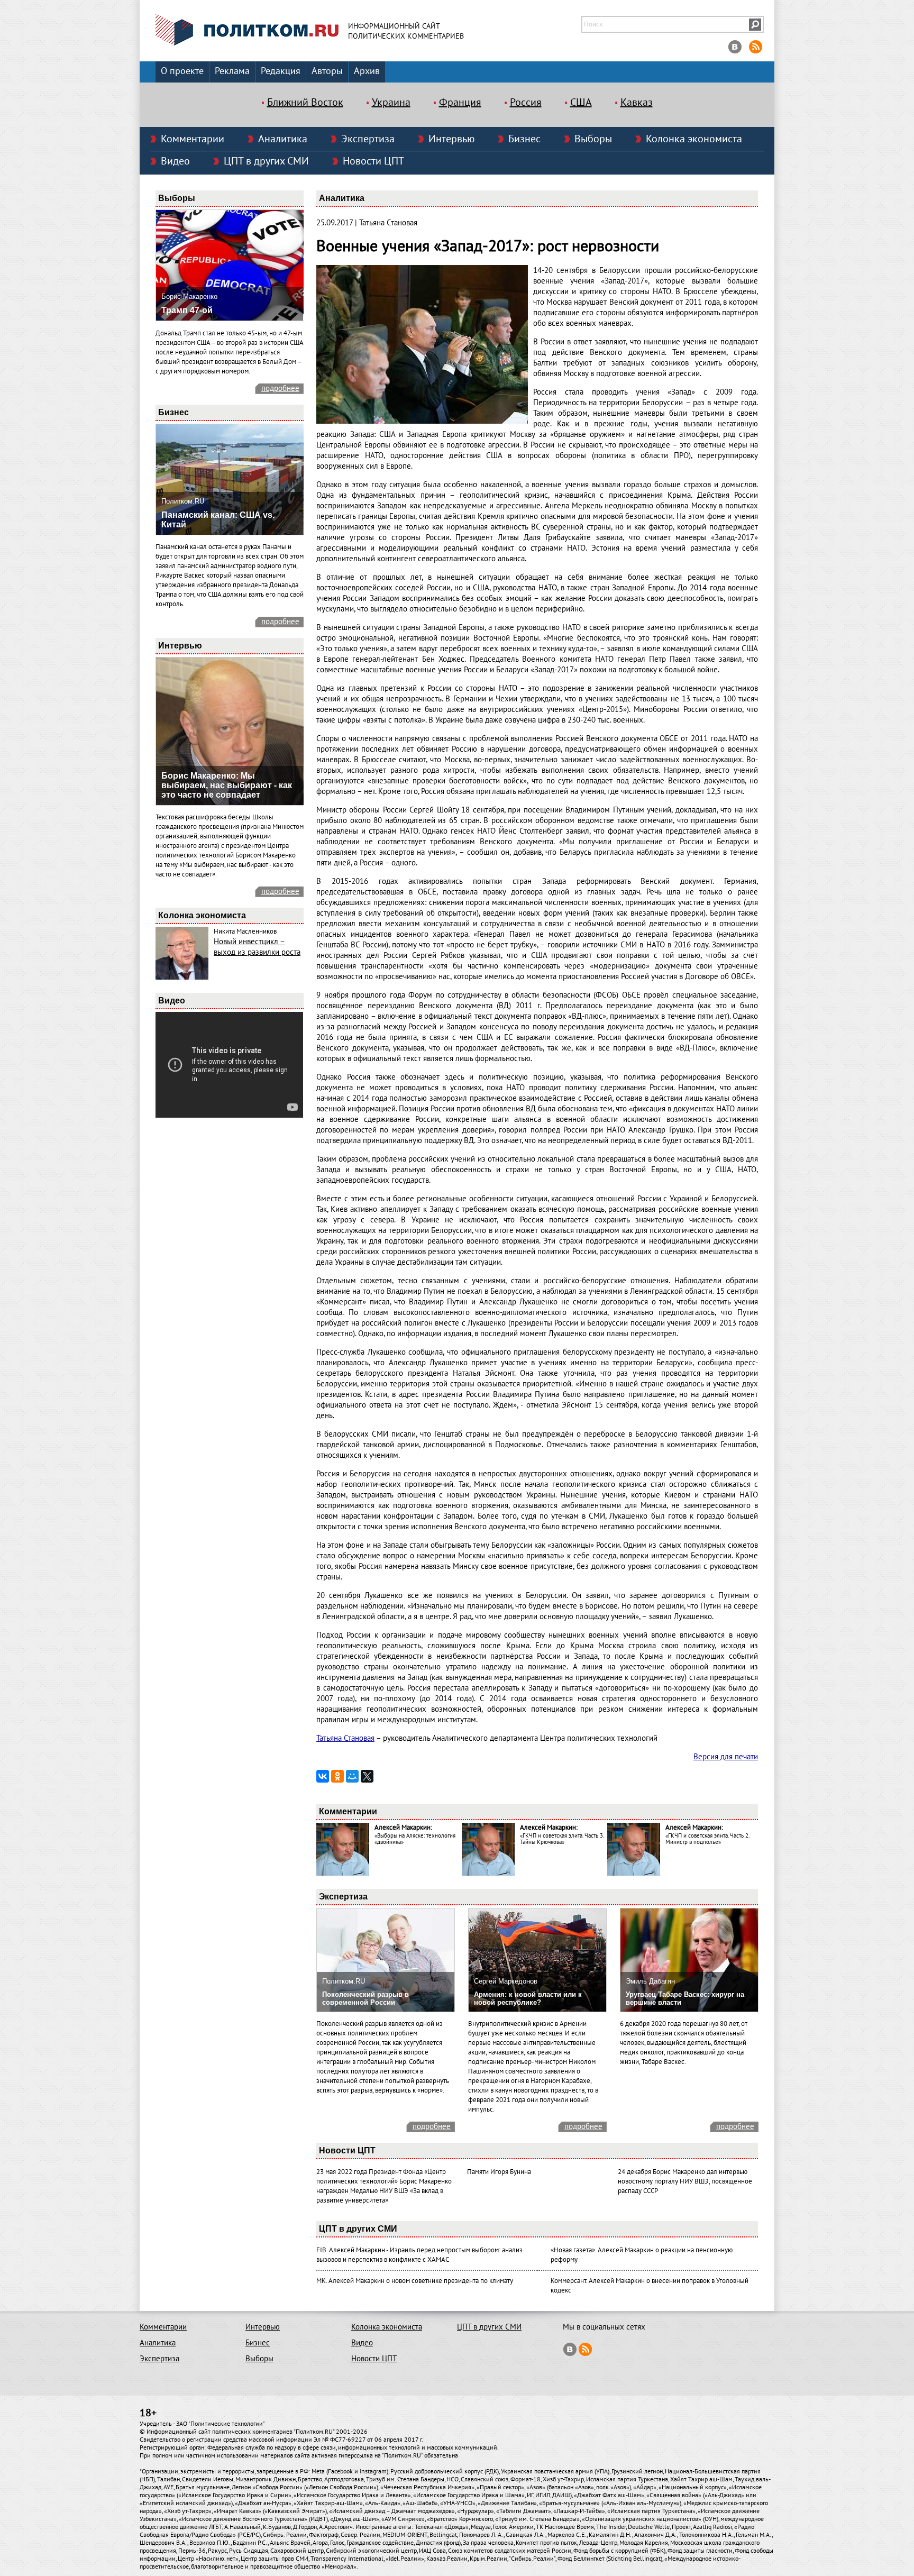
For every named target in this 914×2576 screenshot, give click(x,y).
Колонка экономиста (694, 139)
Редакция (281, 71)
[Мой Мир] (352, 1776)
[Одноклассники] (337, 1776)
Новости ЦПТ (373, 161)
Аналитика (283, 139)
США (581, 103)
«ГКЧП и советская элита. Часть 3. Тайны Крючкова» (562, 1839)
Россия (526, 103)
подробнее (280, 388)
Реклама (232, 71)
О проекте (182, 71)
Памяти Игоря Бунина (499, 2172)
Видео (175, 161)
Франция (460, 103)
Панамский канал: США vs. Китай (218, 520)
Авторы (327, 71)
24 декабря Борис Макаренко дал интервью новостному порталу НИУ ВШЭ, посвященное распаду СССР (685, 2181)
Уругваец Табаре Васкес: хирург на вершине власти (685, 1998)
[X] (367, 1776)
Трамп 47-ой (187, 310)
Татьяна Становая (345, 1738)
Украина (391, 103)
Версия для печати (726, 1757)
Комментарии (193, 139)
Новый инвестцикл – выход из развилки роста (257, 947)
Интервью (451, 139)
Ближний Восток (305, 103)
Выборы (593, 139)
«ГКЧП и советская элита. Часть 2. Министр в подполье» (707, 1839)
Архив (367, 71)
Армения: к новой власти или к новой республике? (528, 1998)
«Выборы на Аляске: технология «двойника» (415, 1839)
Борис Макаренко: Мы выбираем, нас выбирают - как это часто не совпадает (227, 785)
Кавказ (637, 103)
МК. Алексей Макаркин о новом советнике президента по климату (415, 2281)
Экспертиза (368, 139)
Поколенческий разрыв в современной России (365, 1998)
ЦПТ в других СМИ (266, 161)
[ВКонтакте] (323, 1776)
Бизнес (524, 139)
